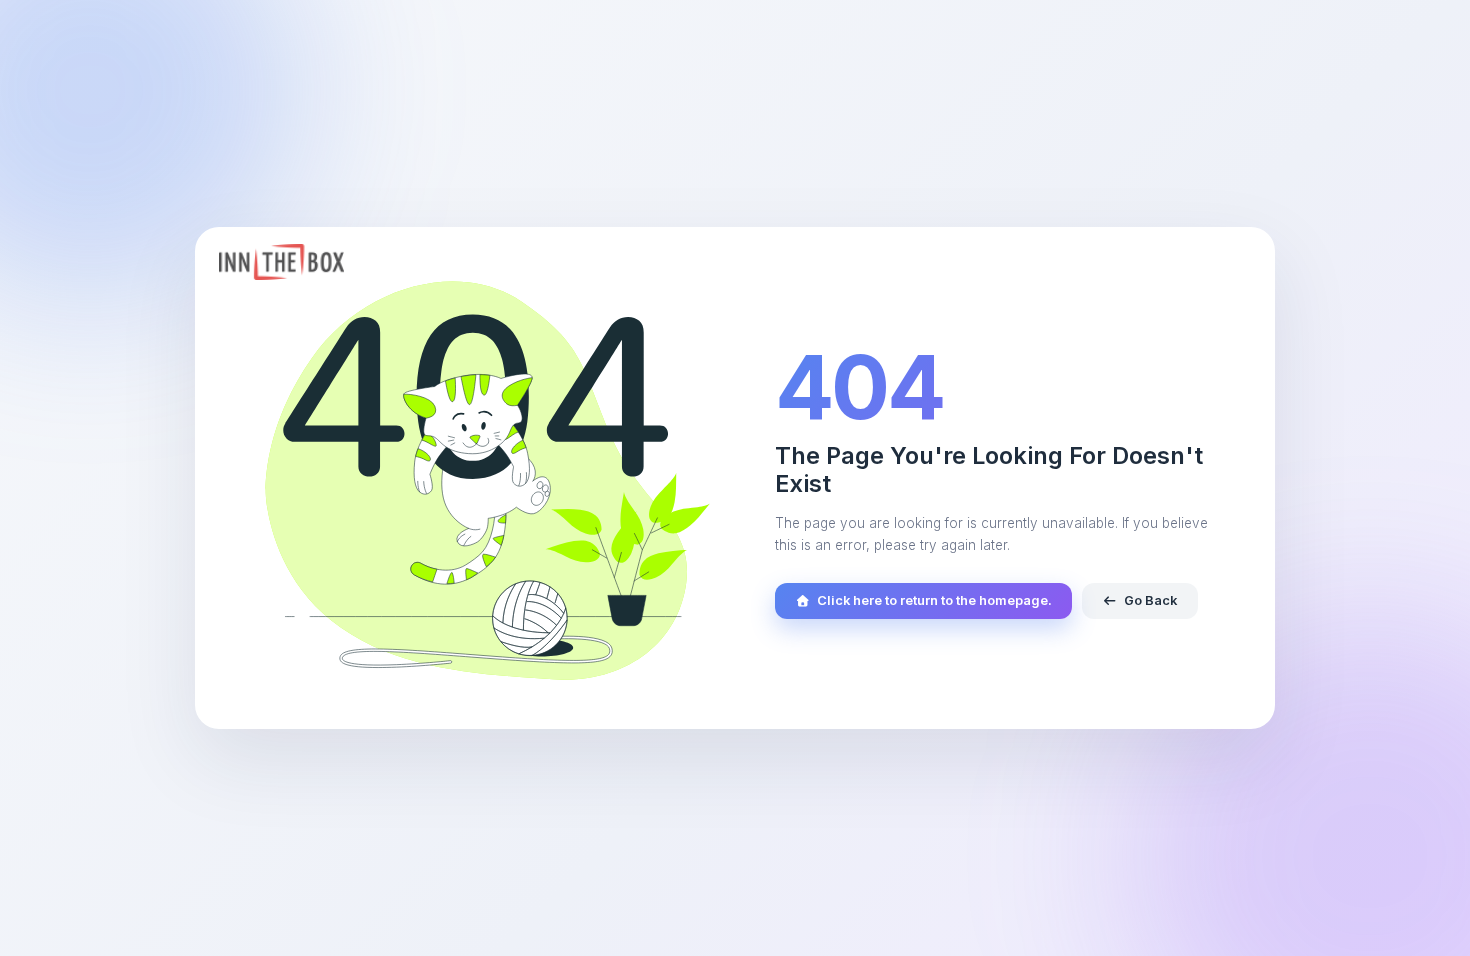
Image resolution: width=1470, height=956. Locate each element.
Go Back (1150, 600)
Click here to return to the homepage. (934, 600)
